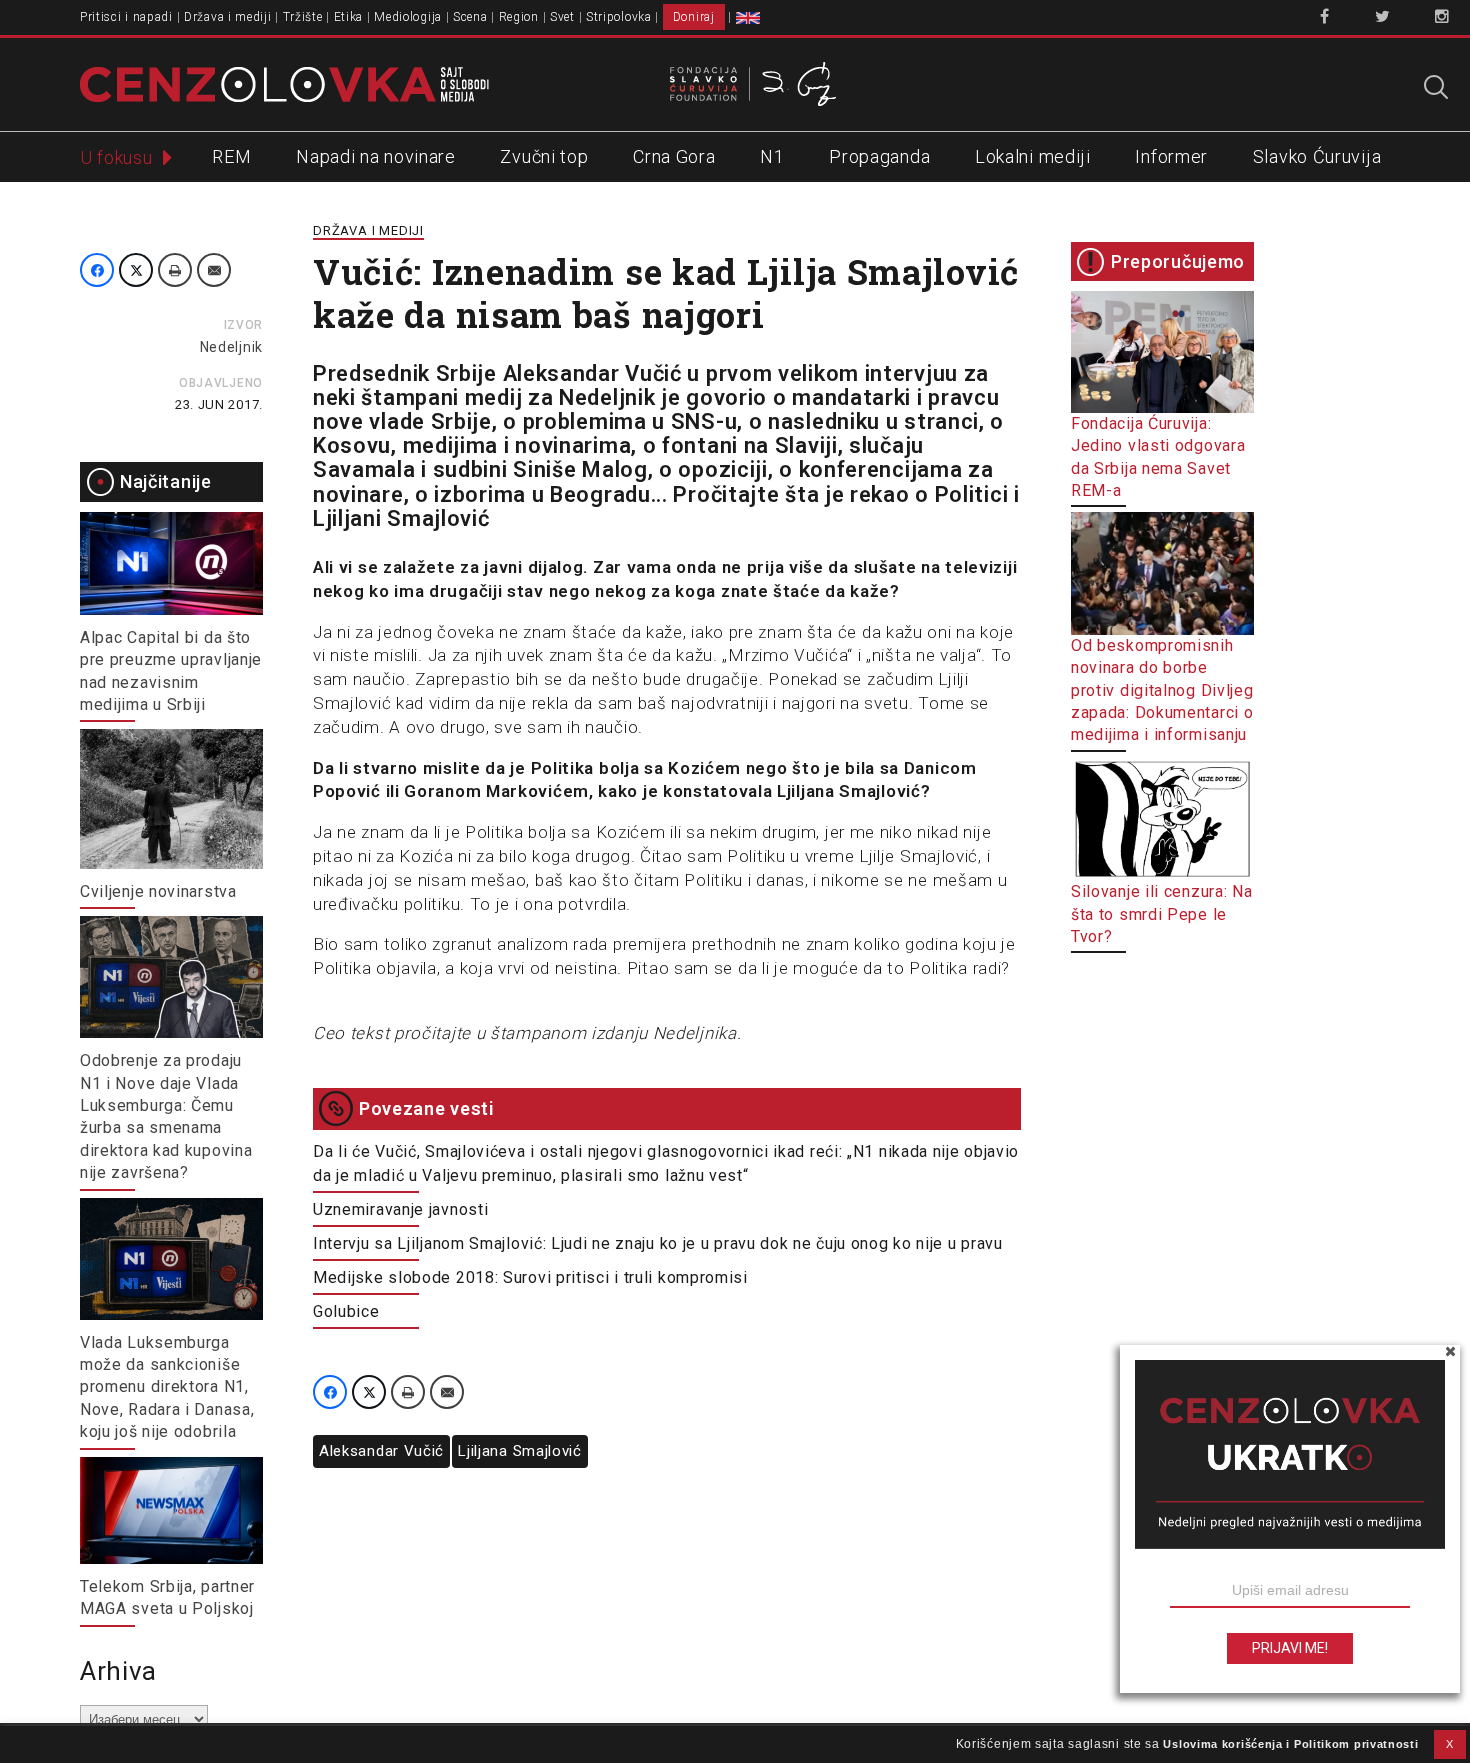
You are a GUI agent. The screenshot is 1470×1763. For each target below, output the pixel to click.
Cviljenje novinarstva (158, 891)
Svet (562, 17)
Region (519, 17)
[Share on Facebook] (97, 270)
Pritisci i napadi (126, 17)
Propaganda (879, 156)
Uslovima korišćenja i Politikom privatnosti (1290, 1744)
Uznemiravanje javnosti (400, 1209)
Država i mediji (228, 17)
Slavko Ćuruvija (1317, 156)
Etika (349, 17)
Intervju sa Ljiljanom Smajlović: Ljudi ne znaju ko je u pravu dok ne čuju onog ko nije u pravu (658, 1243)
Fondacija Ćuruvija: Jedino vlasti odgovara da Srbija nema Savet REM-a (1158, 457)
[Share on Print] (175, 270)
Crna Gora (674, 156)
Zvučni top (544, 156)
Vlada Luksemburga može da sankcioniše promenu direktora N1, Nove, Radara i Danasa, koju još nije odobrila (167, 1387)
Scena (470, 17)
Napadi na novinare (376, 156)
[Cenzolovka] (284, 83)
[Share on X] (136, 270)
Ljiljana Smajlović (520, 1451)
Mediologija (408, 17)
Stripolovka (619, 17)
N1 (772, 156)
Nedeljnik (231, 347)
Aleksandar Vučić (381, 1451)
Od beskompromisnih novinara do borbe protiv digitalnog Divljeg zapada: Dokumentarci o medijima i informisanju (1162, 690)
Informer (1171, 156)
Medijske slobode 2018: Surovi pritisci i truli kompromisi (530, 1277)
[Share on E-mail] (214, 270)
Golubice (346, 1311)
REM (231, 156)
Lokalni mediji (1033, 156)
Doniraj (694, 17)
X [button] (1450, 1744)
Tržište (303, 17)
